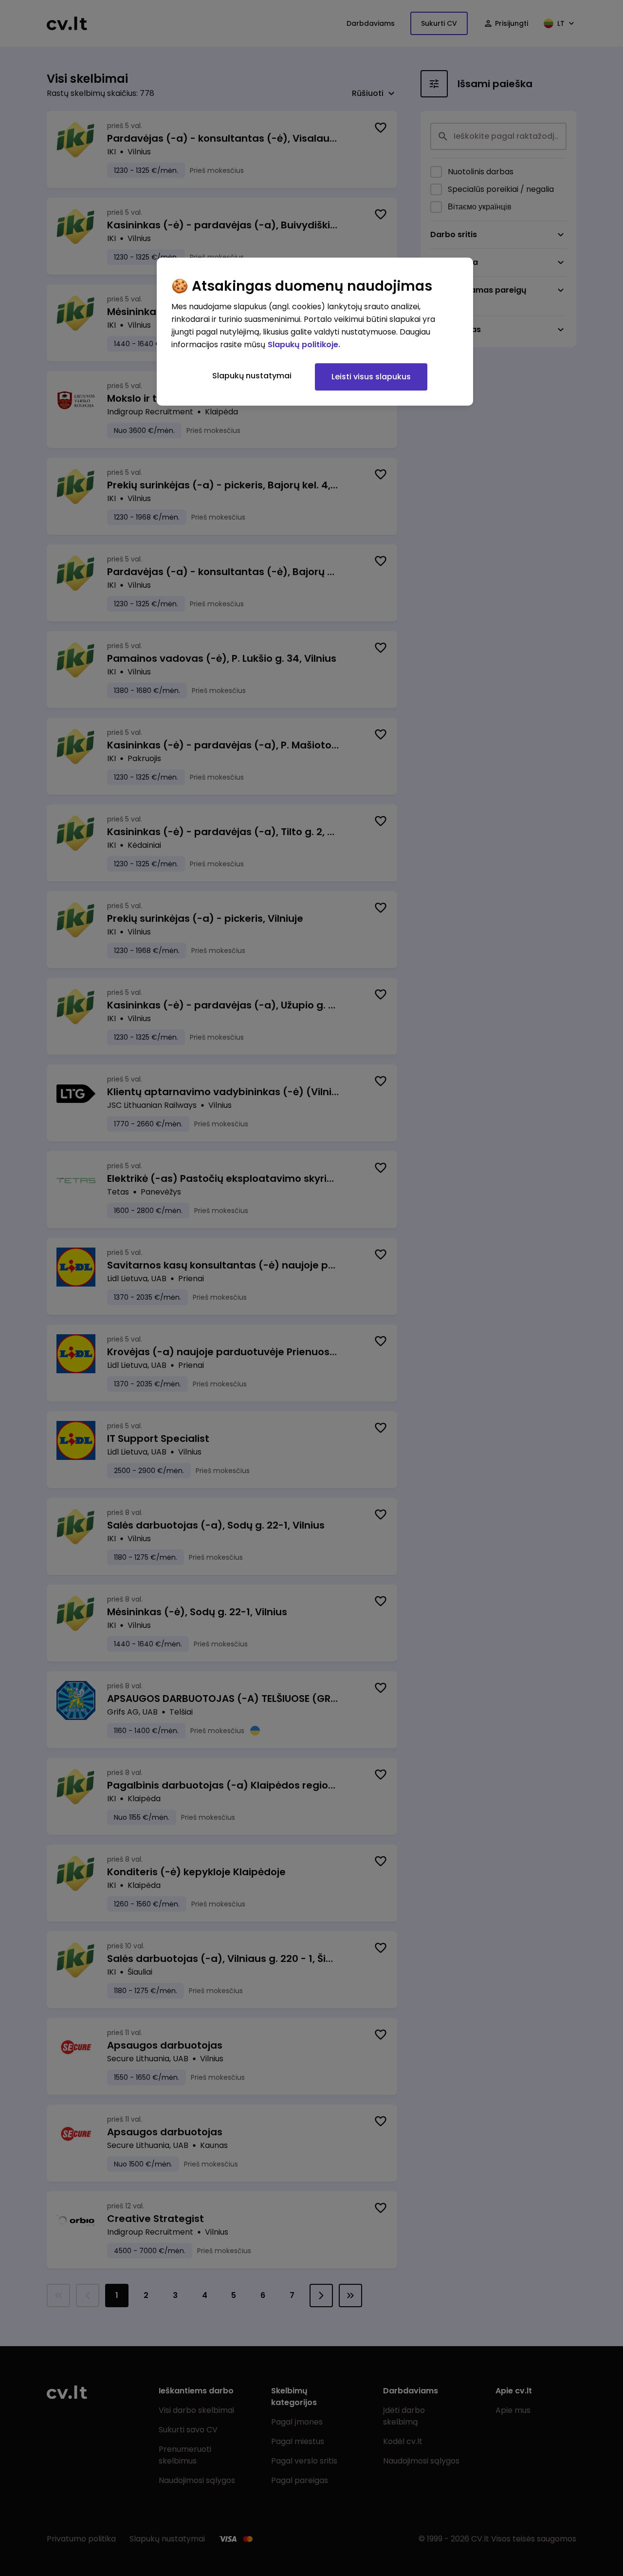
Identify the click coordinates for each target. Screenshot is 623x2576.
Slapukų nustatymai (252, 376)
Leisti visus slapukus (371, 377)
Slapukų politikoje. (304, 345)
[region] (315, 332)
